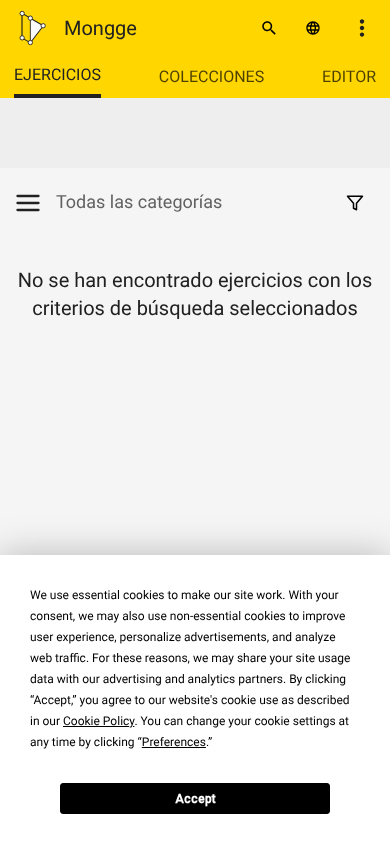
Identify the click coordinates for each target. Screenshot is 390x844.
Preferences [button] (174, 742)
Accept (195, 799)
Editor (349, 76)
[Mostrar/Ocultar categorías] (35, 203)
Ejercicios (57, 74)
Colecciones (211, 76)
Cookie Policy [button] (98, 721)
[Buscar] (269, 28)
